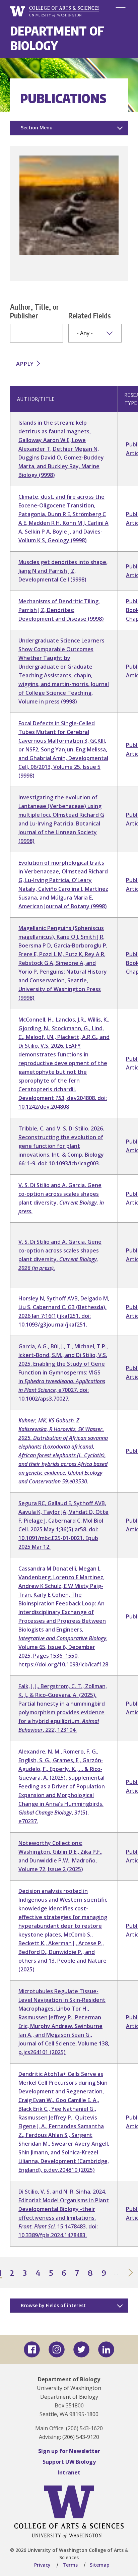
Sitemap (100, 2565)
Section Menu (37, 128)
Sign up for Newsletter (69, 2451)
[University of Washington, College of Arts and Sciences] (55, 12)
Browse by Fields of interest (53, 2305)
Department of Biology (57, 38)
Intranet (69, 2472)
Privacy (42, 2565)
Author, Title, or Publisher (34, 311)
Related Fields (90, 315)
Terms (70, 2565)
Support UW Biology (69, 2462)
